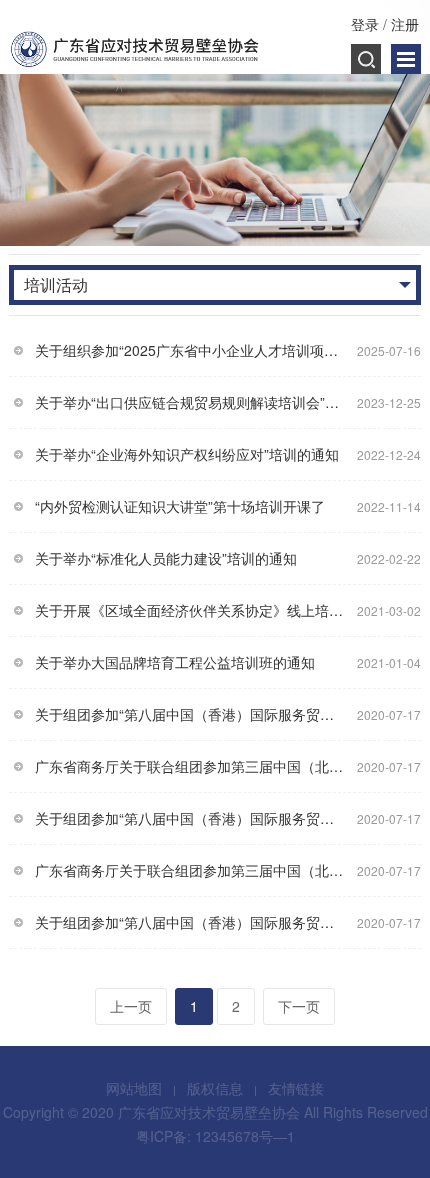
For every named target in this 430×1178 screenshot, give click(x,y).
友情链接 (296, 1088)
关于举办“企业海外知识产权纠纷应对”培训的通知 (187, 454)
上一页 (131, 1006)
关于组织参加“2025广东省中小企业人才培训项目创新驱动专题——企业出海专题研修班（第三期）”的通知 (191, 350)
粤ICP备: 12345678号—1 (215, 1136)
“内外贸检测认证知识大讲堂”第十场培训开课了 (180, 506)
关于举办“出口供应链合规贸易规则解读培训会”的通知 (191, 402)
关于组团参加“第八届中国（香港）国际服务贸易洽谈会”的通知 (191, 714)
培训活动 (56, 284)
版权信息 (215, 1088)
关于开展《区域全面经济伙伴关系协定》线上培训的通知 (191, 610)
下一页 (299, 1006)
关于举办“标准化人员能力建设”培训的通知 (166, 558)
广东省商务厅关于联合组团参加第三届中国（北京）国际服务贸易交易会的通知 (191, 766)
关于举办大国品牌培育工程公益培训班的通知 (175, 662)
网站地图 (134, 1088)
